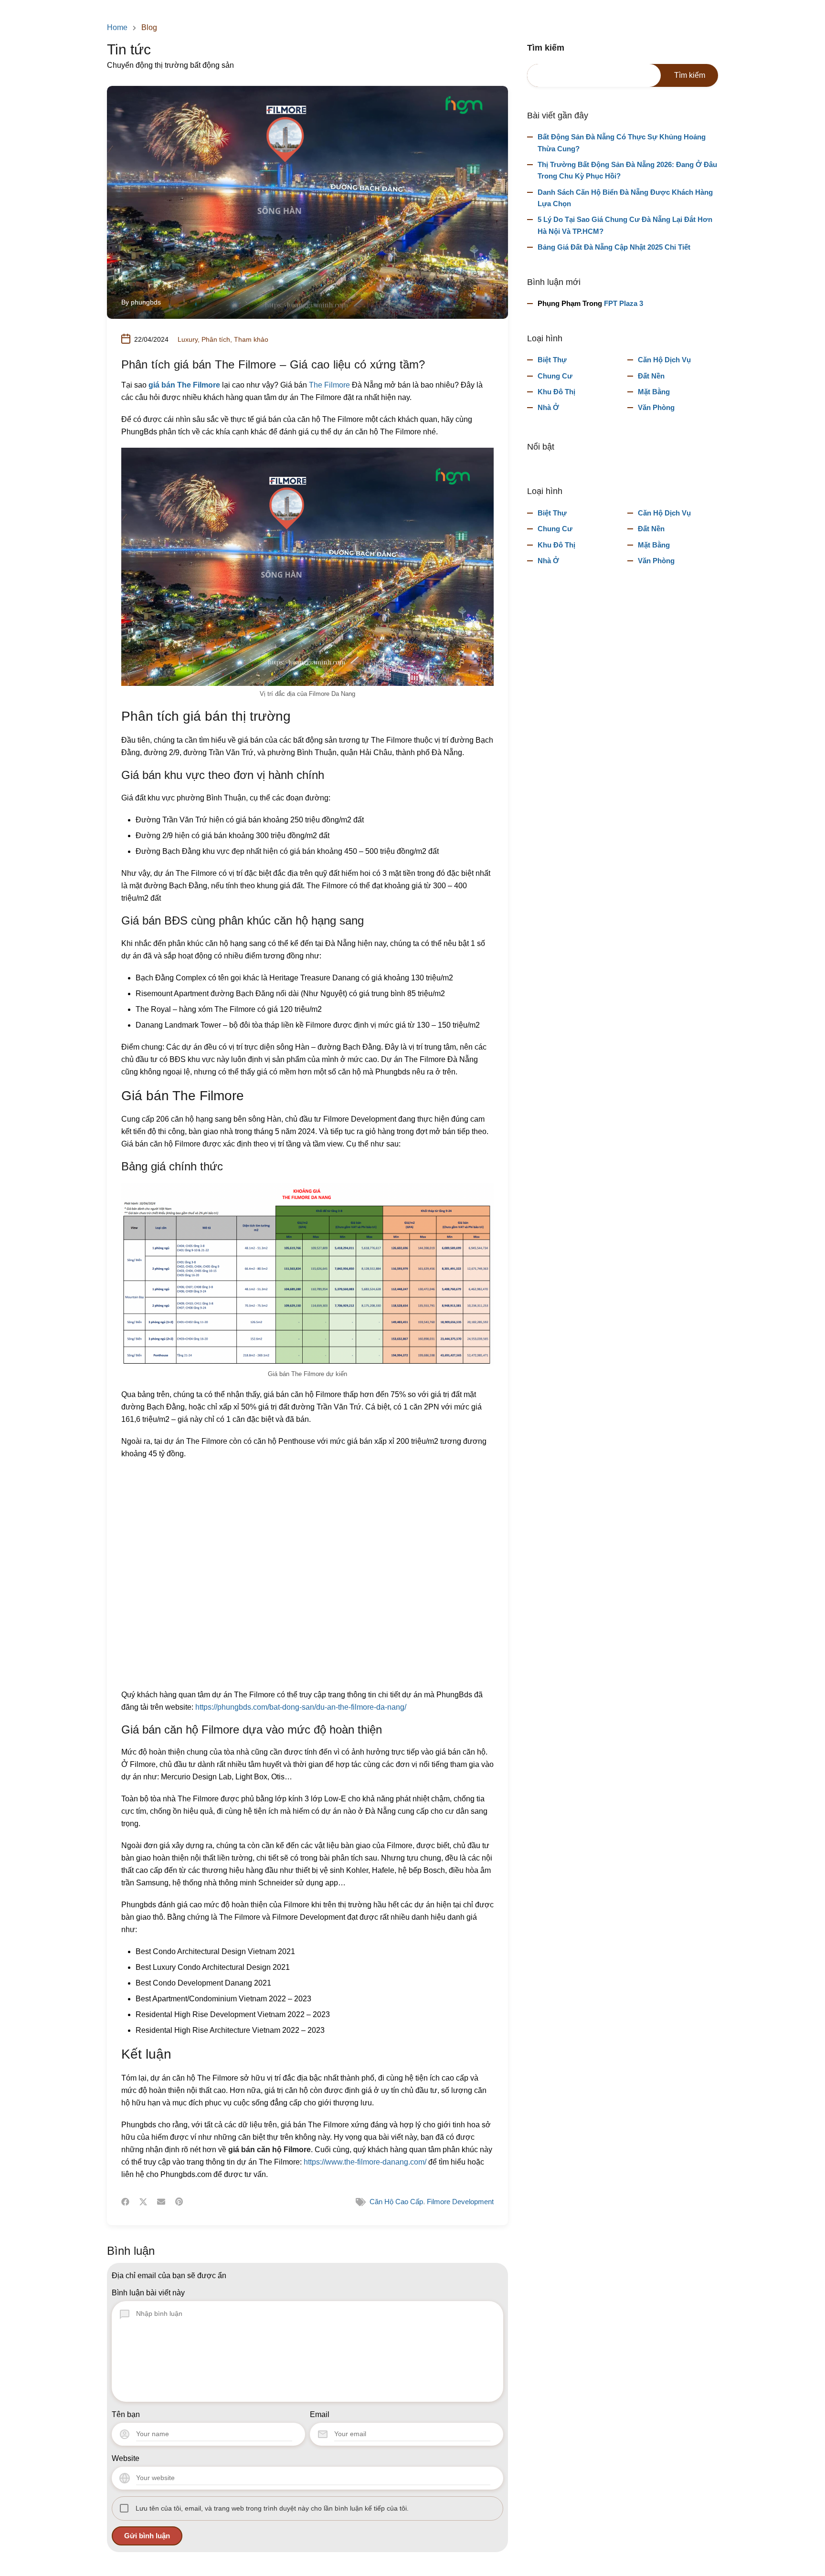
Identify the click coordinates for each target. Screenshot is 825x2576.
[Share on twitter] (143, 2202)
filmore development (460, 2202)
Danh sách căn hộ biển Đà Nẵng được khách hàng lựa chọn (625, 198)
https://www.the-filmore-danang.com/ (365, 2162)
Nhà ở (548, 407)
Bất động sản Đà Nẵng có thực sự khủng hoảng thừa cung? (622, 142)
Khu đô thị (556, 392)
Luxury (188, 339)
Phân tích (216, 339)
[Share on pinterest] (179, 2202)
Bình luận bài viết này (148, 2293)
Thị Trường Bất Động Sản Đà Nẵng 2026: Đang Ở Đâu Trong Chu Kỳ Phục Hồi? (627, 170)
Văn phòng (656, 407)
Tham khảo (251, 339)
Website (126, 2458)
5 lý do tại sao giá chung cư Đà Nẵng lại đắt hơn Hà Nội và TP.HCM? (625, 225)
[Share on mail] (161, 2202)
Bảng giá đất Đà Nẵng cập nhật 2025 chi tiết (614, 247)
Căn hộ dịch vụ (664, 360)
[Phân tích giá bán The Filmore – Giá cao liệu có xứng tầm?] (307, 202)
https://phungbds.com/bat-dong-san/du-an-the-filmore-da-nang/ (301, 1707)
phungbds (146, 302)
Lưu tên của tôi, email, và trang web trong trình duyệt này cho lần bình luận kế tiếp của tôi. (272, 2508)
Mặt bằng (654, 392)
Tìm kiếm (546, 48)
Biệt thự (552, 360)
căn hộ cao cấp (396, 2202)
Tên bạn (126, 2414)
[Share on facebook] (125, 2202)
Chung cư (555, 376)
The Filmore (329, 385)
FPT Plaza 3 (624, 303)
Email (320, 2414)
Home (117, 28)
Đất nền (651, 376)
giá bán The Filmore (184, 385)
